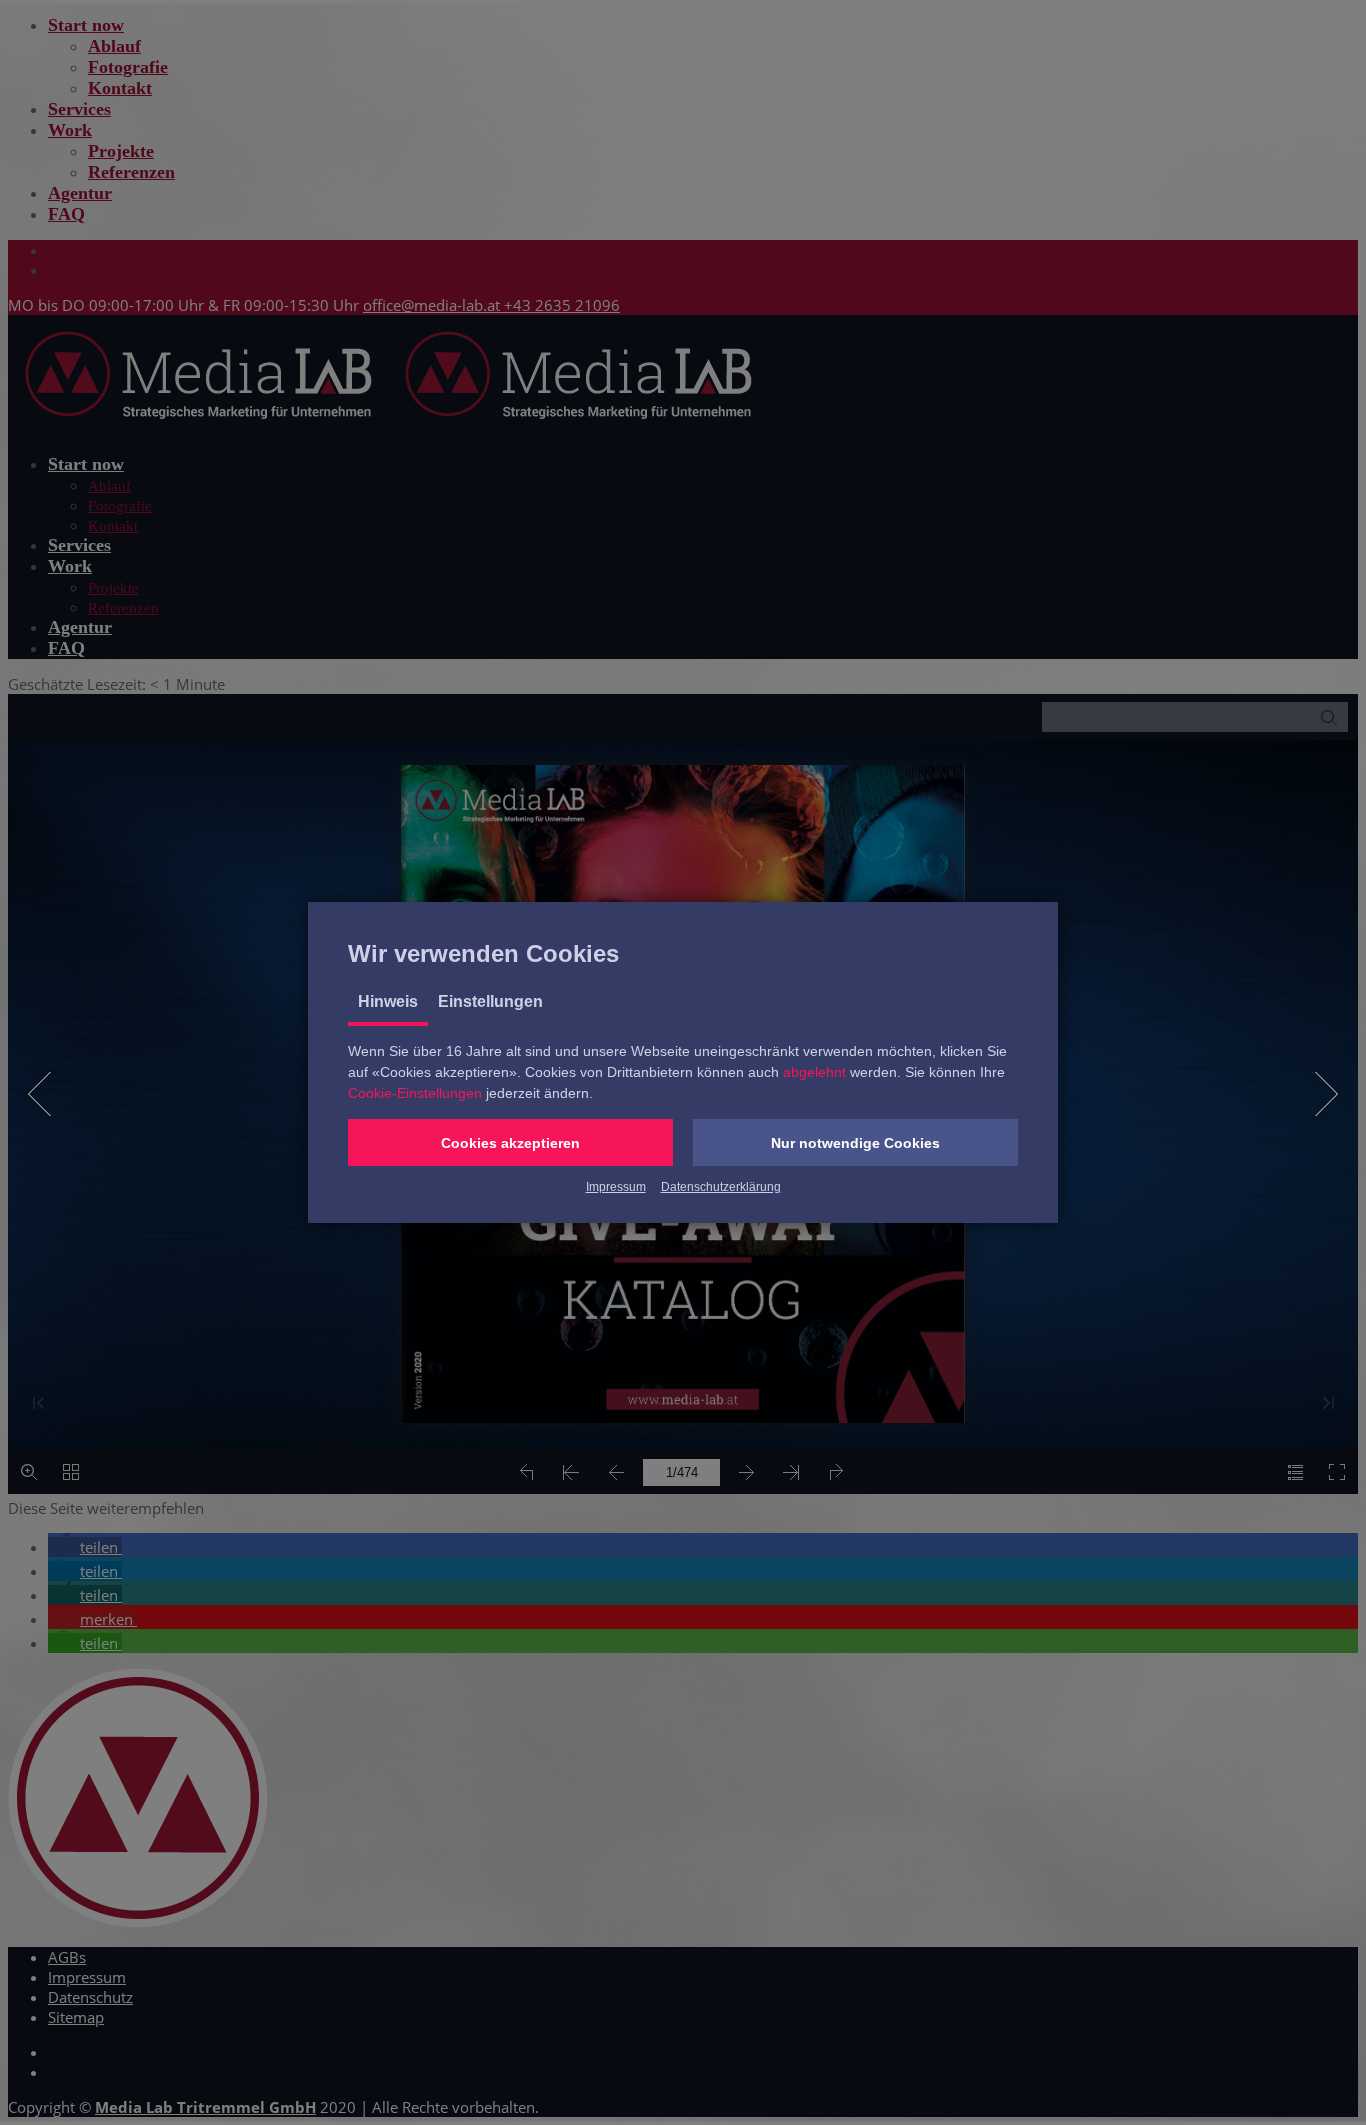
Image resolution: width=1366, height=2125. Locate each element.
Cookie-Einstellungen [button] (415, 1093)
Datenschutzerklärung (721, 1187)
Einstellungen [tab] (490, 1001)
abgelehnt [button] (814, 1072)
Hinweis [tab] (388, 1001)
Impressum (616, 1187)
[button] (510, 1142)
